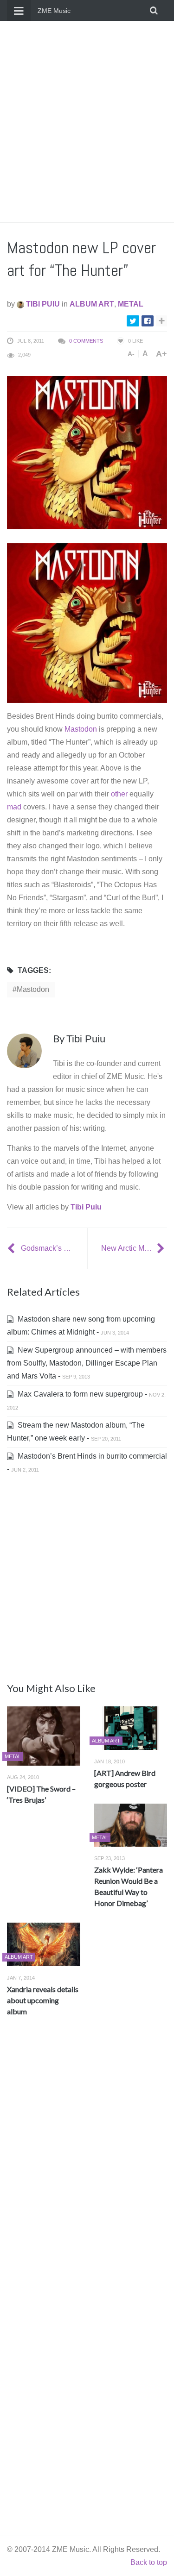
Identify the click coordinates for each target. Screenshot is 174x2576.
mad (14, 807)
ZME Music (54, 11)
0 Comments (86, 341)
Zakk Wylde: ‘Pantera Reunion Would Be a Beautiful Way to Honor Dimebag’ (129, 1886)
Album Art (92, 304)
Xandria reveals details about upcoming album (43, 2000)
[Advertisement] (87, 122)
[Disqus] (87, 2161)
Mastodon (81, 729)
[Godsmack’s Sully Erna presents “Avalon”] (12, 1248)
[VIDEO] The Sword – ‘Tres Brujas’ (41, 1794)
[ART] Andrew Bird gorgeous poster (125, 1778)
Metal (131, 304)
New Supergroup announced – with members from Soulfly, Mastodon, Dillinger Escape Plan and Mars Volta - (87, 1363)
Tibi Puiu (42, 304)
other (119, 794)
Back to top (149, 2562)
